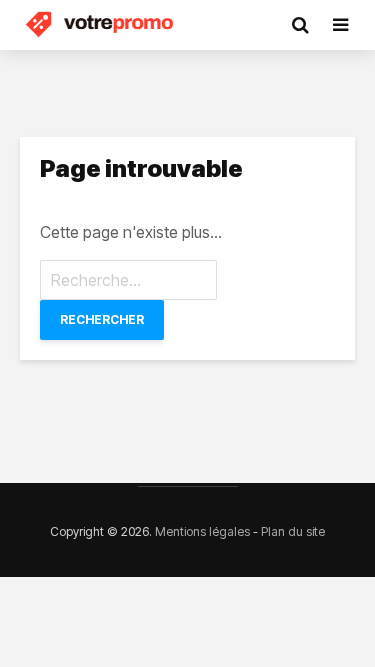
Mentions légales (202, 531)
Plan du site (293, 531)
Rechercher (102, 319)
